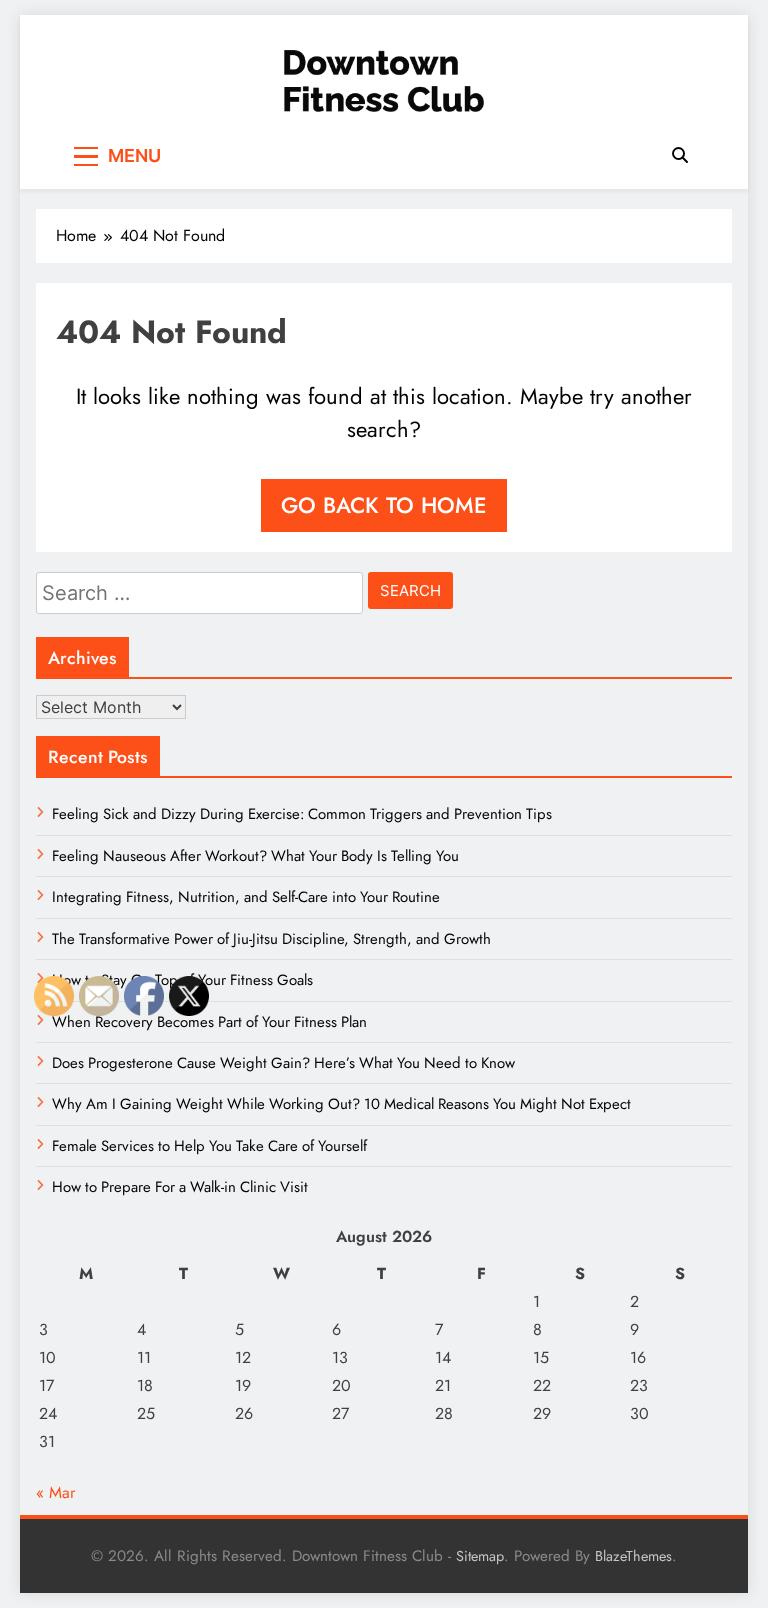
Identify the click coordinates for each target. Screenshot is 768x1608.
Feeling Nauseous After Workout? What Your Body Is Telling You (255, 856)
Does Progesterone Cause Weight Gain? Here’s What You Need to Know (283, 1063)
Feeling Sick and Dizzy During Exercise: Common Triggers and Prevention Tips (302, 814)
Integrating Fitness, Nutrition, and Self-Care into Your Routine (246, 897)
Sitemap (480, 1556)
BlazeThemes (633, 1556)
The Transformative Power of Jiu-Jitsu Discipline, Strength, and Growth (271, 939)
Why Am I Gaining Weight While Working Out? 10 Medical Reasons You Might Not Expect (341, 1104)
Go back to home (384, 505)
